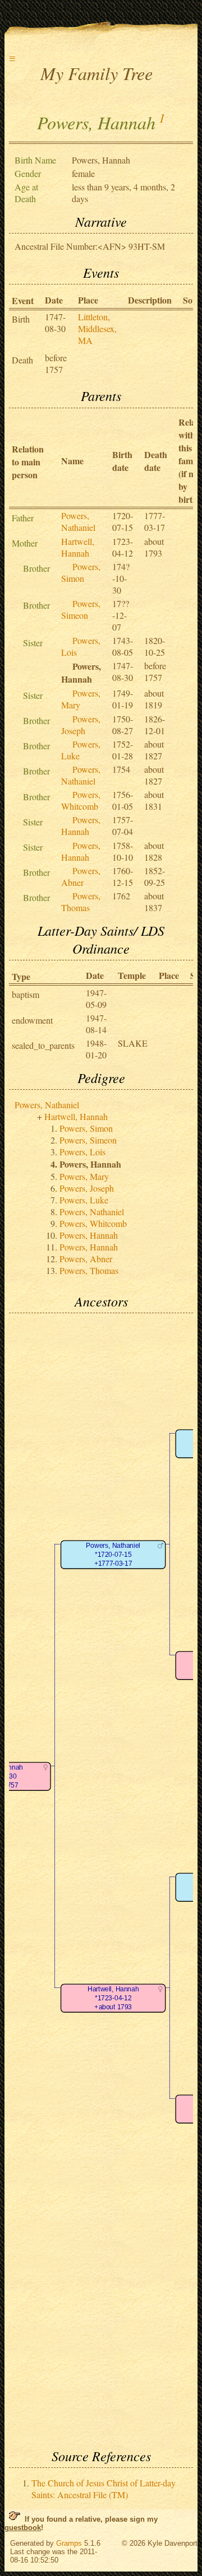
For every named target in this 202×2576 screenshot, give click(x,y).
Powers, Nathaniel (78, 521)
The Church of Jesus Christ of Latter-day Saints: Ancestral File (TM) (104, 2489)
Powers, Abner (81, 876)
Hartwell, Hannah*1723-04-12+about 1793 (113, 1998)
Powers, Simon (81, 572)
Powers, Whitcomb (81, 800)
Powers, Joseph (81, 725)
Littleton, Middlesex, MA (97, 328)
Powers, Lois (82, 1152)
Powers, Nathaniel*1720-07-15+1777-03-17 (113, 1555)
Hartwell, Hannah (78, 547)
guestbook (23, 2528)
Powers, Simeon (81, 609)
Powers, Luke (84, 1200)
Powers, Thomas (81, 902)
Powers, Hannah (81, 825)
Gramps (69, 2543)
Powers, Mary (84, 1176)
